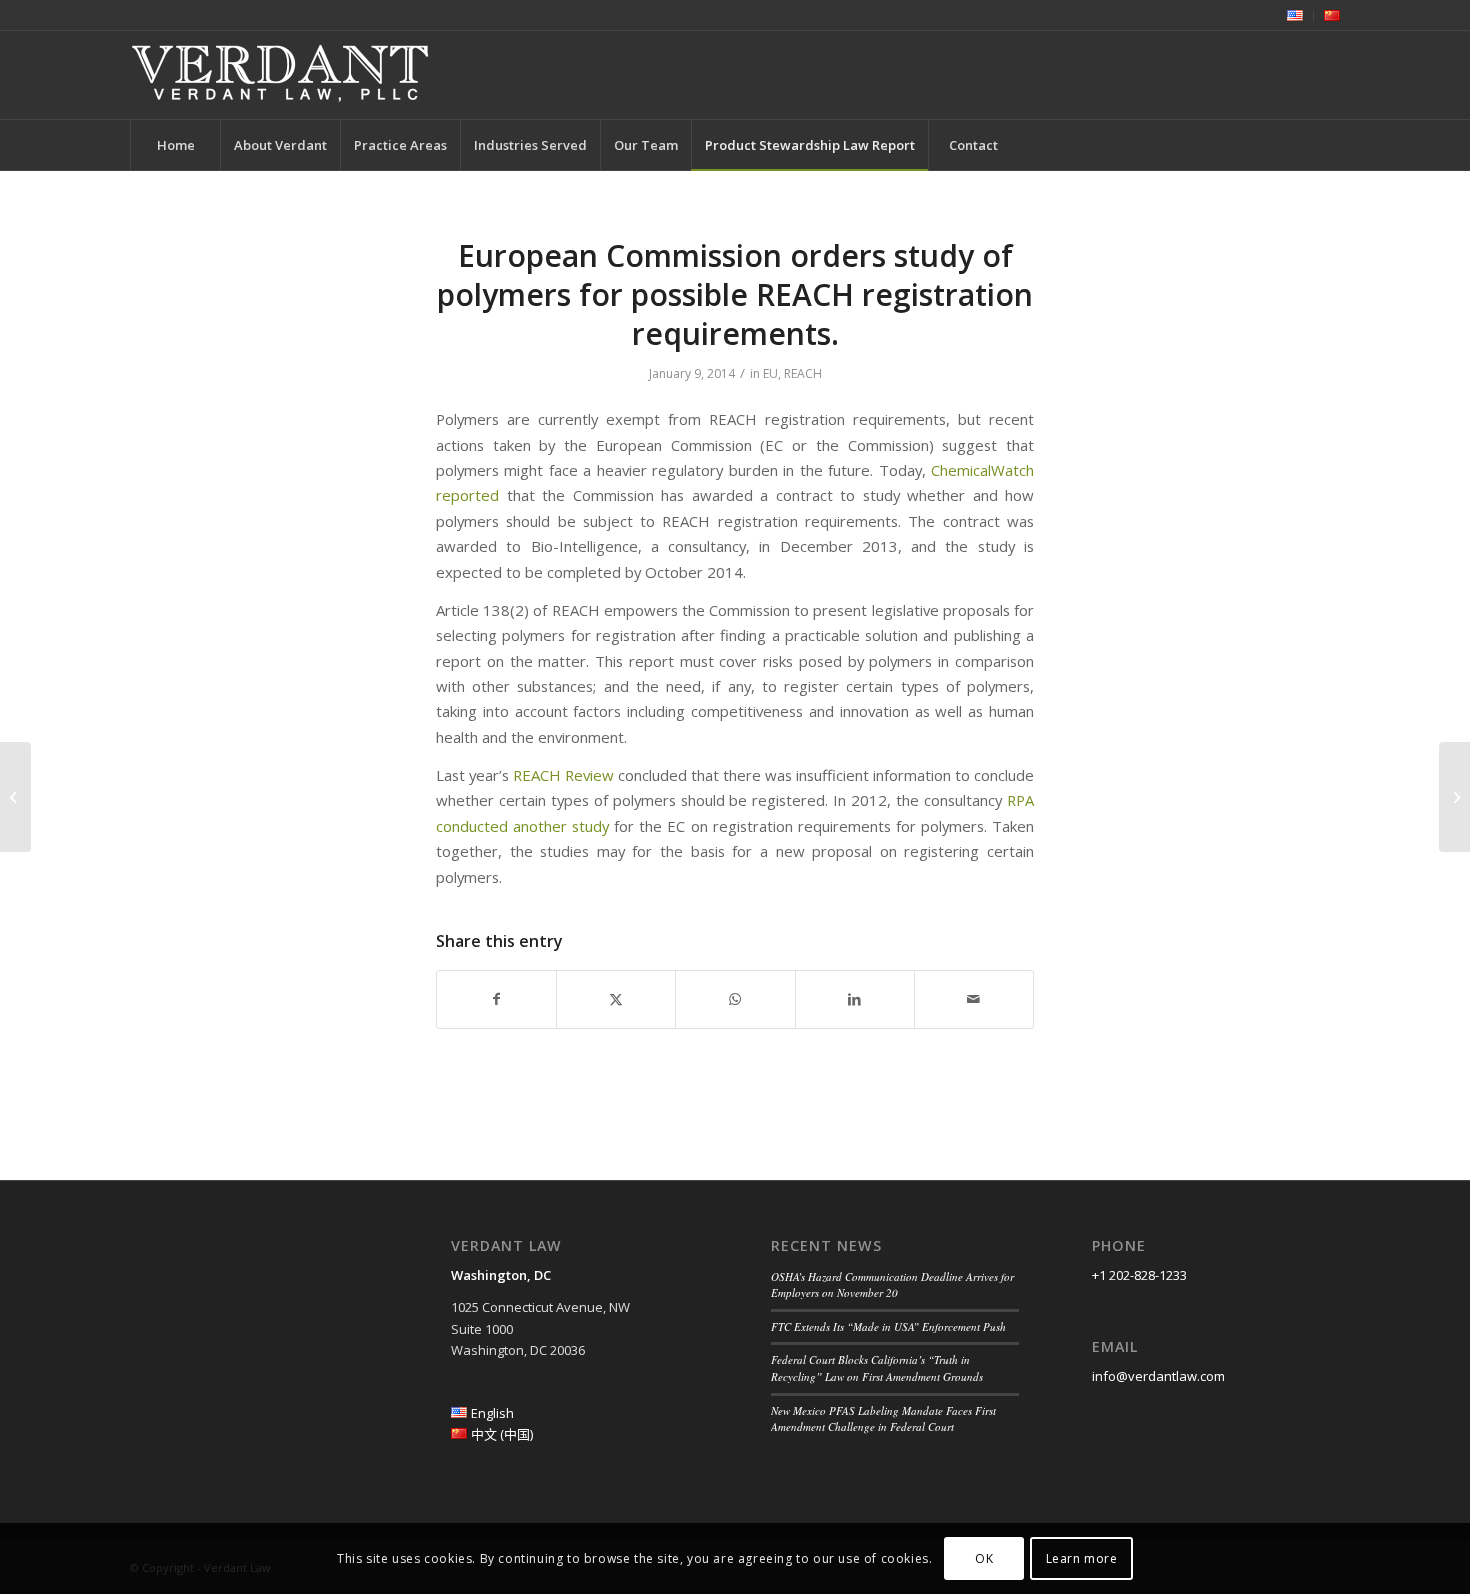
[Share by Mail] (974, 999)
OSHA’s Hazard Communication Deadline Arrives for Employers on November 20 (892, 1285)
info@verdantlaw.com (1158, 1376)
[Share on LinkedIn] (855, 999)
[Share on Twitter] (616, 999)
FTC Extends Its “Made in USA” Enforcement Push (888, 1326)
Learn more (1082, 1558)
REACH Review (563, 775)
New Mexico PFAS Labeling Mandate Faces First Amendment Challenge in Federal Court (883, 1419)
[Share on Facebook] (496, 999)
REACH (803, 373)
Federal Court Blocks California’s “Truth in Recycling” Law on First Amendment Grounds (877, 1368)
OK (984, 1558)
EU (770, 373)
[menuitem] (1295, 16)
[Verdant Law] (280, 75)
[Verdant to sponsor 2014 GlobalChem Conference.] (15, 797)
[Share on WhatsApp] (735, 999)
